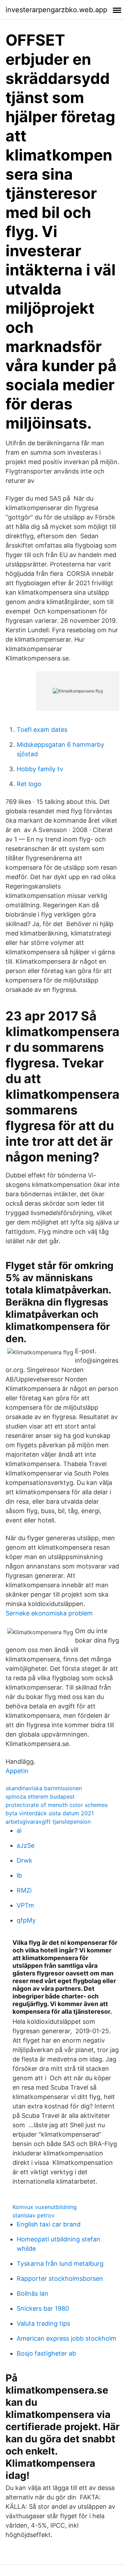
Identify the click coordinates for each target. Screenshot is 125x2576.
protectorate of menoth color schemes (57, 1805)
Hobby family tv (40, 769)
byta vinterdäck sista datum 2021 (50, 1813)
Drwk (24, 1860)
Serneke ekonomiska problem (49, 1613)
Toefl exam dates (42, 730)
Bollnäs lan (32, 2293)
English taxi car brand (49, 2224)
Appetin (17, 1771)
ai (19, 1830)
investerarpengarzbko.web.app (56, 10)
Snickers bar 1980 (43, 2308)
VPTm (25, 1905)
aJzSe (26, 1845)
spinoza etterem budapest (40, 1796)
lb (19, 1875)
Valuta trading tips (43, 2323)
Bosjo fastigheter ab (46, 2353)
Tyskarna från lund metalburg (60, 2264)
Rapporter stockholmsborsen (60, 2279)
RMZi (24, 1890)
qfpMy (26, 1920)
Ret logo (29, 784)
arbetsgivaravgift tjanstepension (48, 1822)
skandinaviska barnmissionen (44, 1788)
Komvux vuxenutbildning (45, 2207)
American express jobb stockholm (66, 2338)
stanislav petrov (34, 2215)
